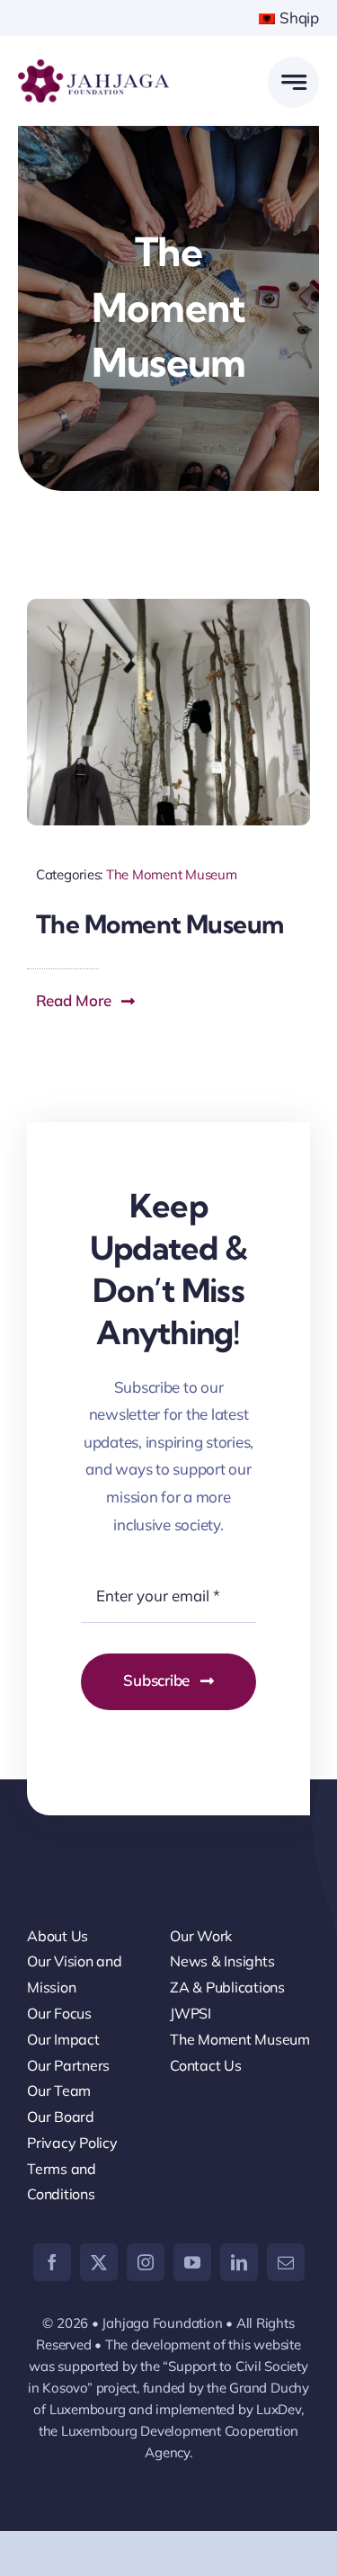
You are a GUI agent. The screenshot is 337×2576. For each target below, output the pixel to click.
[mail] (286, 2262)
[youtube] (192, 2262)
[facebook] (52, 2262)
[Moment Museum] (168, 606)
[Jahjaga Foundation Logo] (93, 67)
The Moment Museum (172, 874)
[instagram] (146, 2262)
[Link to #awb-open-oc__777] (293, 82)
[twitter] (99, 2262)
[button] (86, 1001)
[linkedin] (239, 2262)
